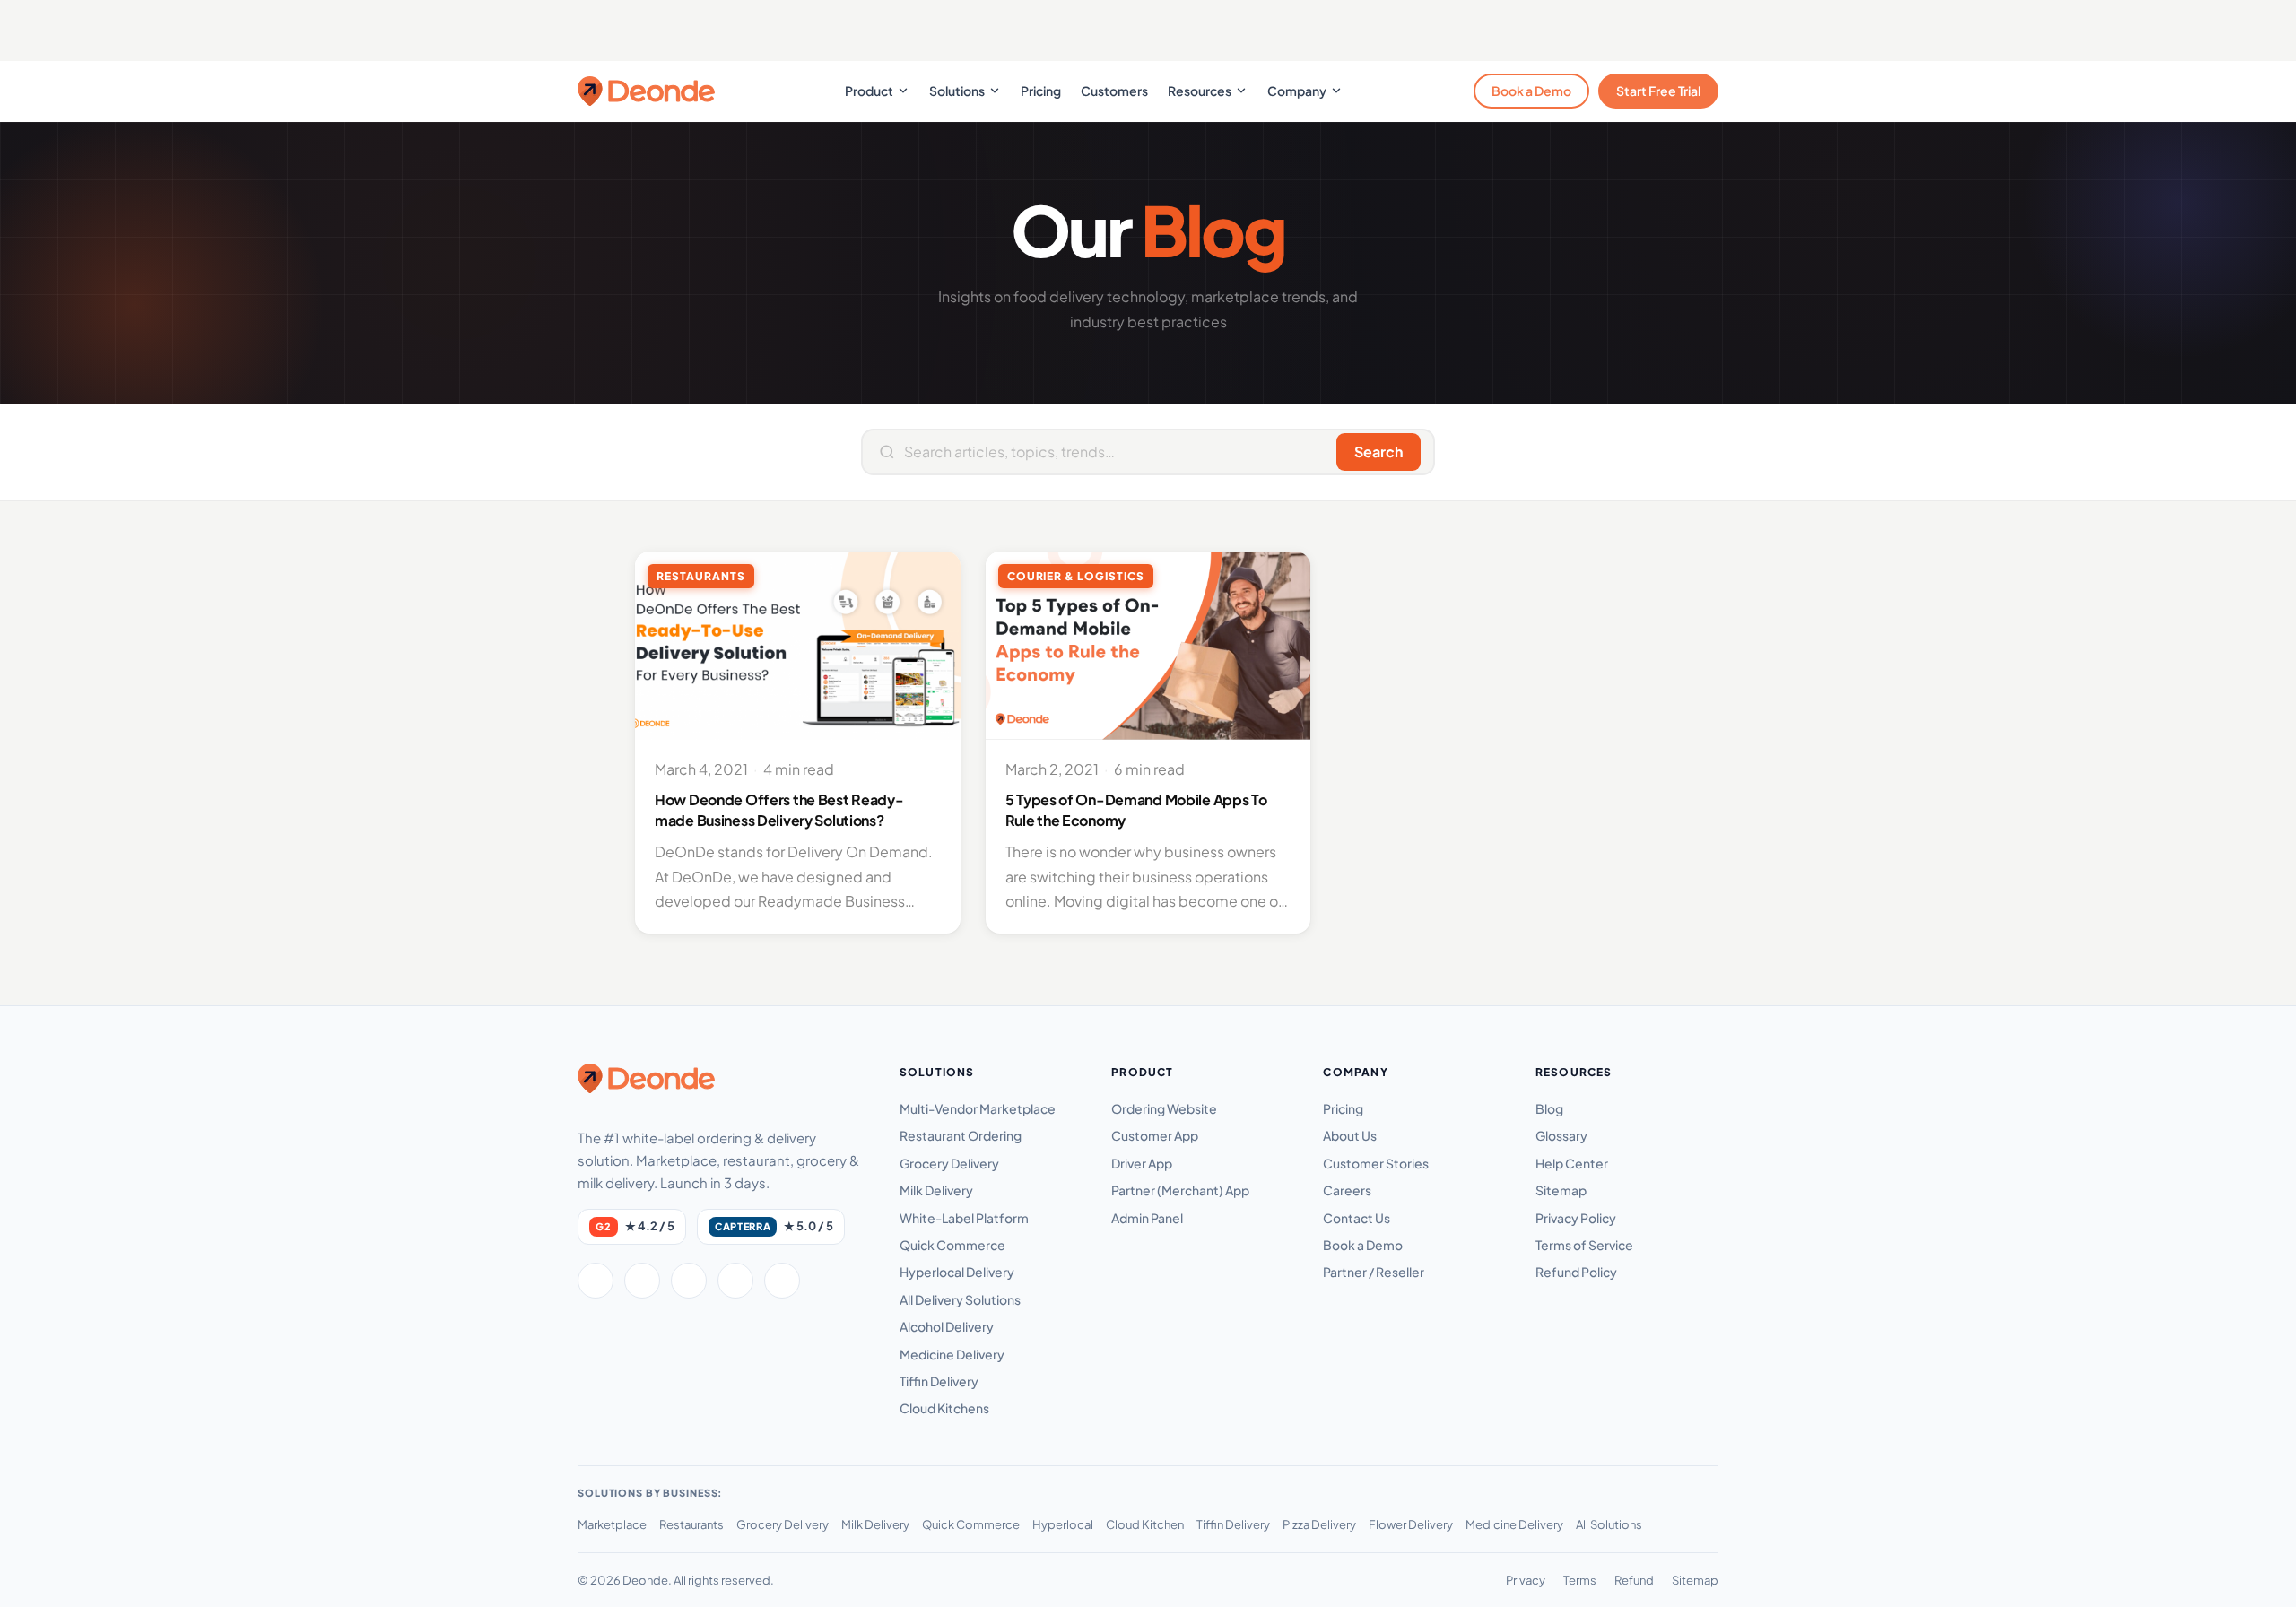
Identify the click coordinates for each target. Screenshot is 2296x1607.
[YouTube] (782, 1281)
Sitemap (1561, 1190)
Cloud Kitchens (944, 1408)
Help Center (1572, 1163)
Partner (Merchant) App (1180, 1190)
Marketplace (612, 1524)
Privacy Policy (1576, 1218)
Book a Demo (1531, 91)
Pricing (1041, 91)
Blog (1549, 1108)
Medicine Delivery (952, 1354)
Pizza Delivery (1319, 1524)
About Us (1350, 1135)
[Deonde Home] (646, 1078)
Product (869, 91)
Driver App (1142, 1163)
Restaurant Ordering (961, 1135)
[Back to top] (2254, 1576)
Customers (1114, 91)
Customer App (1155, 1135)
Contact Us (1357, 1218)
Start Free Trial (1658, 91)
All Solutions (1609, 1524)
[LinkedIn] (735, 1281)
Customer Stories (1376, 1163)
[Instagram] (689, 1281)
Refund (1634, 1580)
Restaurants (691, 1524)
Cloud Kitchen (1145, 1524)
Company (1297, 91)
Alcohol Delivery (947, 1326)
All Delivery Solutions (960, 1299)
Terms (1580, 1580)
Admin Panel (1147, 1218)
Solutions (957, 91)
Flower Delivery (1411, 1524)
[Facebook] (596, 1281)
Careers (1347, 1190)
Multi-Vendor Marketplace (978, 1108)
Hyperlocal (1063, 1524)
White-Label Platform (964, 1218)
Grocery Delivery (949, 1163)
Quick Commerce (952, 1245)
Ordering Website (1164, 1108)
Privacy (1526, 1580)
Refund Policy (1576, 1272)
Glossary (1561, 1135)
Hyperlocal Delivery (957, 1272)
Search (1378, 452)
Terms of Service (1584, 1245)
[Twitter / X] (642, 1281)
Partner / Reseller (1374, 1272)
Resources (1200, 91)
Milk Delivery (936, 1190)
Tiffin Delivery (939, 1381)
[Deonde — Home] (646, 91)
